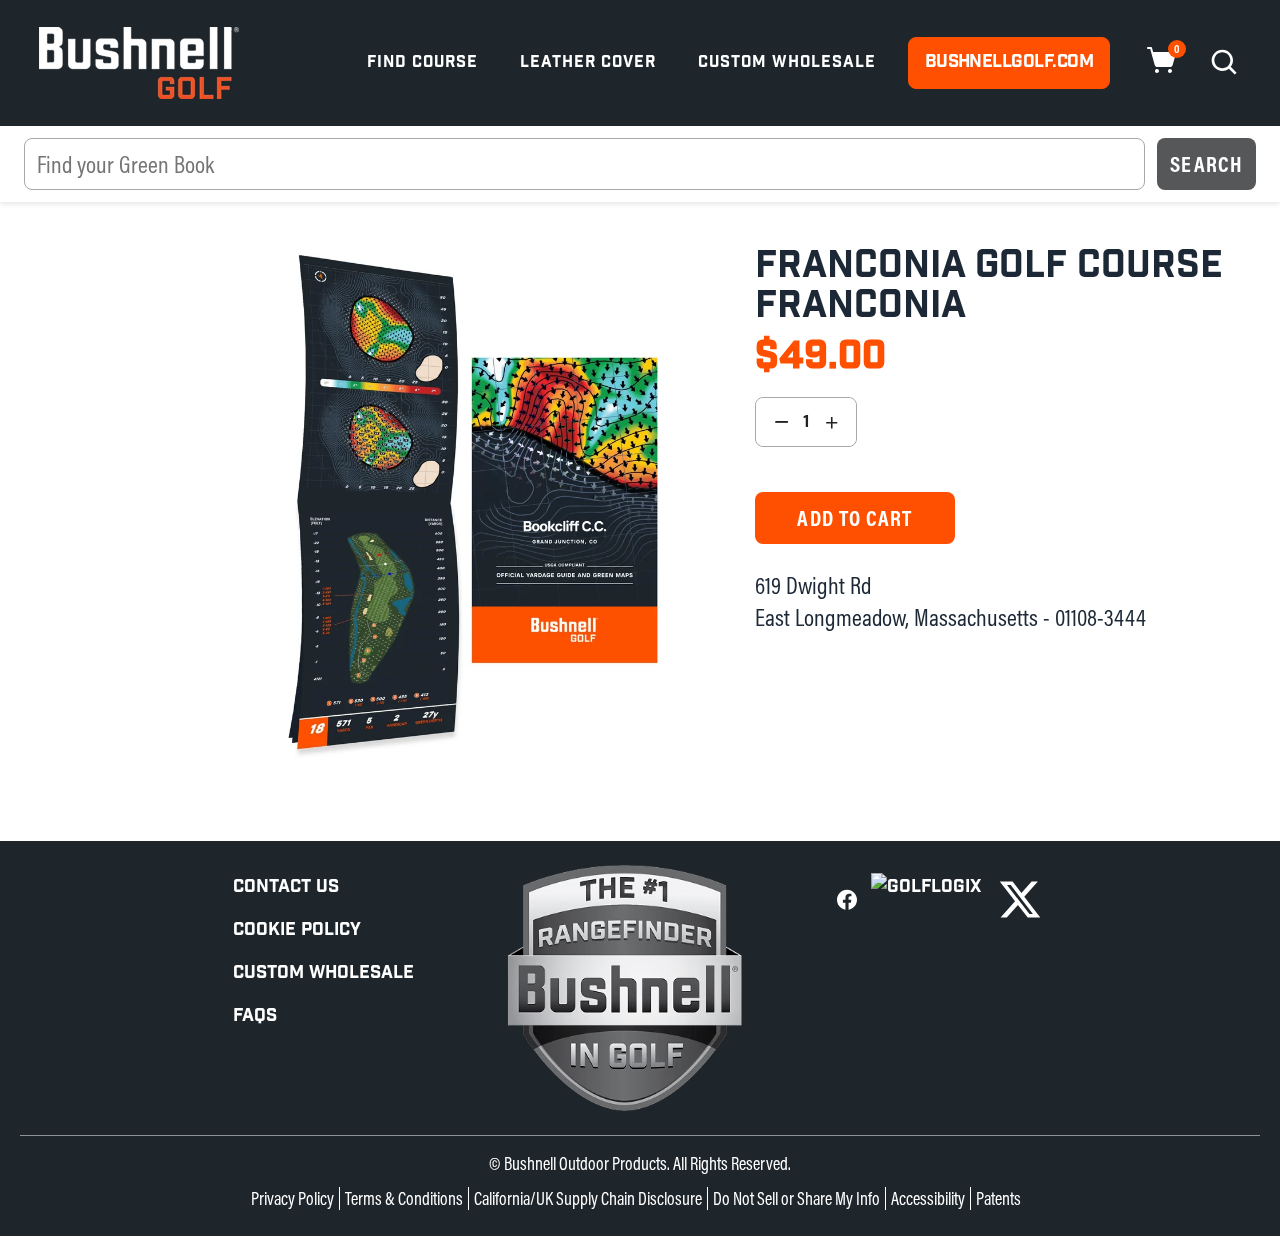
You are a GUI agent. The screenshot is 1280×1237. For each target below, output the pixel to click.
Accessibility (928, 1198)
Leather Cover (588, 62)
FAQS (255, 1015)
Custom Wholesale (787, 62)
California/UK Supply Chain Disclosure (588, 1198)
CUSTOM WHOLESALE (323, 972)
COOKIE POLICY (297, 929)
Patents (998, 1198)
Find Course (422, 62)
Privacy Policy (292, 1198)
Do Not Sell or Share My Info (796, 1198)
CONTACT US (286, 886)
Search (1206, 164)
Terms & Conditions (404, 1198)
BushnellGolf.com (1009, 61)
